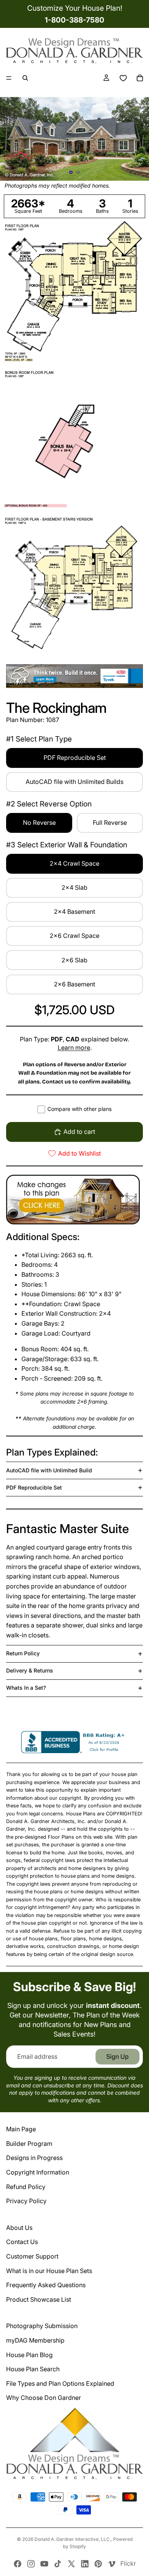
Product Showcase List (39, 2299)
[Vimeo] (112, 2564)
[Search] (25, 78)
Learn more (74, 1048)
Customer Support (32, 2256)
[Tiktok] (58, 2564)
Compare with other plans (79, 1109)
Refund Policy (26, 2187)
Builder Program (29, 2144)
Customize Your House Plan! (75, 8)
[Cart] (140, 78)
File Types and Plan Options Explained (60, 2383)
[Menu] (9, 78)
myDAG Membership (35, 2340)
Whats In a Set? (26, 1688)
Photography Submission (42, 2326)
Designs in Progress (34, 2158)
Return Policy (23, 1653)
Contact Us (22, 2242)
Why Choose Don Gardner (44, 2398)
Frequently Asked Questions (46, 2285)
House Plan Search (33, 2369)
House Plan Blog (29, 2355)
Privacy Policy (26, 2201)
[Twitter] (71, 2564)
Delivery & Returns (30, 1670)
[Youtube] (44, 2564)
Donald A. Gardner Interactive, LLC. (73, 2539)
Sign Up (117, 2056)
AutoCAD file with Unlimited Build (49, 1470)
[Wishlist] (123, 78)
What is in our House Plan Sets (49, 2271)
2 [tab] (78, 172)
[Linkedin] (85, 2564)
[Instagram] (31, 2564)
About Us (19, 2228)
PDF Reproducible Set (34, 1487)
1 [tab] (71, 172)
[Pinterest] (98, 2564)
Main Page (21, 2129)
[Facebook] (18, 2564)
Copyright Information (38, 2172)
